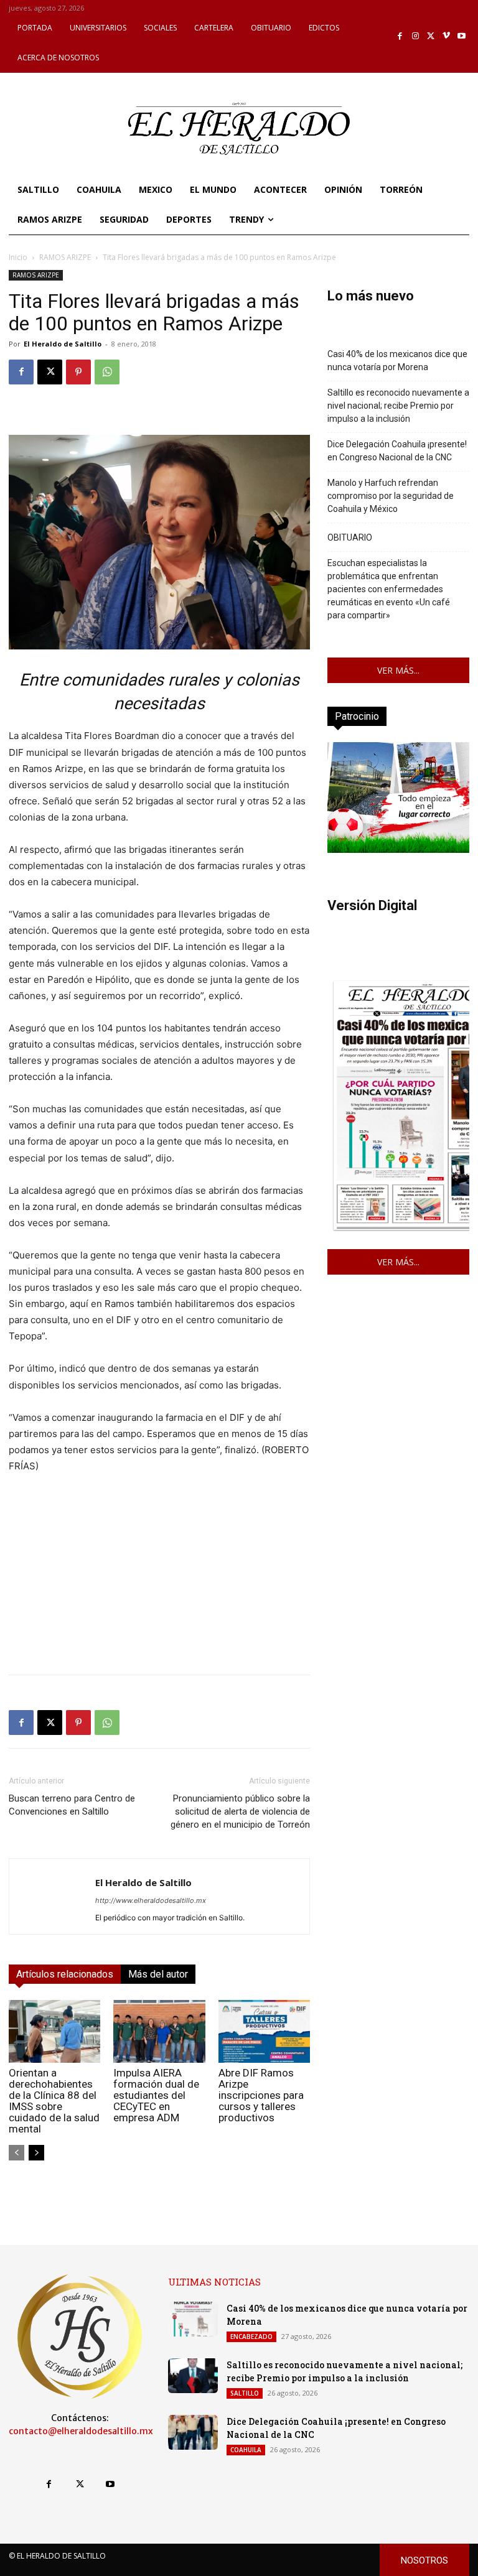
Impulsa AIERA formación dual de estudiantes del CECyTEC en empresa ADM (156, 2095)
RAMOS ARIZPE (65, 257)
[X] (431, 36)
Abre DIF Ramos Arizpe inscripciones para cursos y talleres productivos (261, 2095)
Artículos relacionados (65, 1974)
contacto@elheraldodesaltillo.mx (81, 2431)
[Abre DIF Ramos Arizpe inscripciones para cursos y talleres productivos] (264, 2031)
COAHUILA (246, 2450)
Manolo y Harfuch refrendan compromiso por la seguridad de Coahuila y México (391, 496)
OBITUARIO (350, 537)
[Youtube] (462, 36)
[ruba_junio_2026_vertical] (398, 849)
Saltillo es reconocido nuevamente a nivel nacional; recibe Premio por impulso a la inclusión (398, 406)
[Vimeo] (447, 36)
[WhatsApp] (107, 372)
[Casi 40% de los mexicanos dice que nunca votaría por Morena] (193, 2319)
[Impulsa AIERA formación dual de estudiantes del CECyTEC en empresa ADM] (159, 2031)
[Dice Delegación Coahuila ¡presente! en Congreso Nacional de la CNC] (193, 2432)
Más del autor (158, 1974)
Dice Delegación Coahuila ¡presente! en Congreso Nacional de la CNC (397, 451)
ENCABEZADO (251, 2337)
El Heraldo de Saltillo (63, 344)
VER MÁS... (398, 670)
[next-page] (36, 2153)
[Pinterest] (78, 372)
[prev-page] (16, 2153)
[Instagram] (415, 36)
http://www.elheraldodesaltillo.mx (151, 1900)
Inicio (18, 257)
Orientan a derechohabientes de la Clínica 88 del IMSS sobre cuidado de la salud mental (54, 2101)
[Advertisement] (159, 1578)
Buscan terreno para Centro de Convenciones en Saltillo (72, 1805)
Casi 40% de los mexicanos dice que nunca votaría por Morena (397, 360)
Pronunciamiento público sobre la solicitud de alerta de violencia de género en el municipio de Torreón (240, 1811)
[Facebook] (401, 36)
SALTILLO (245, 2393)
